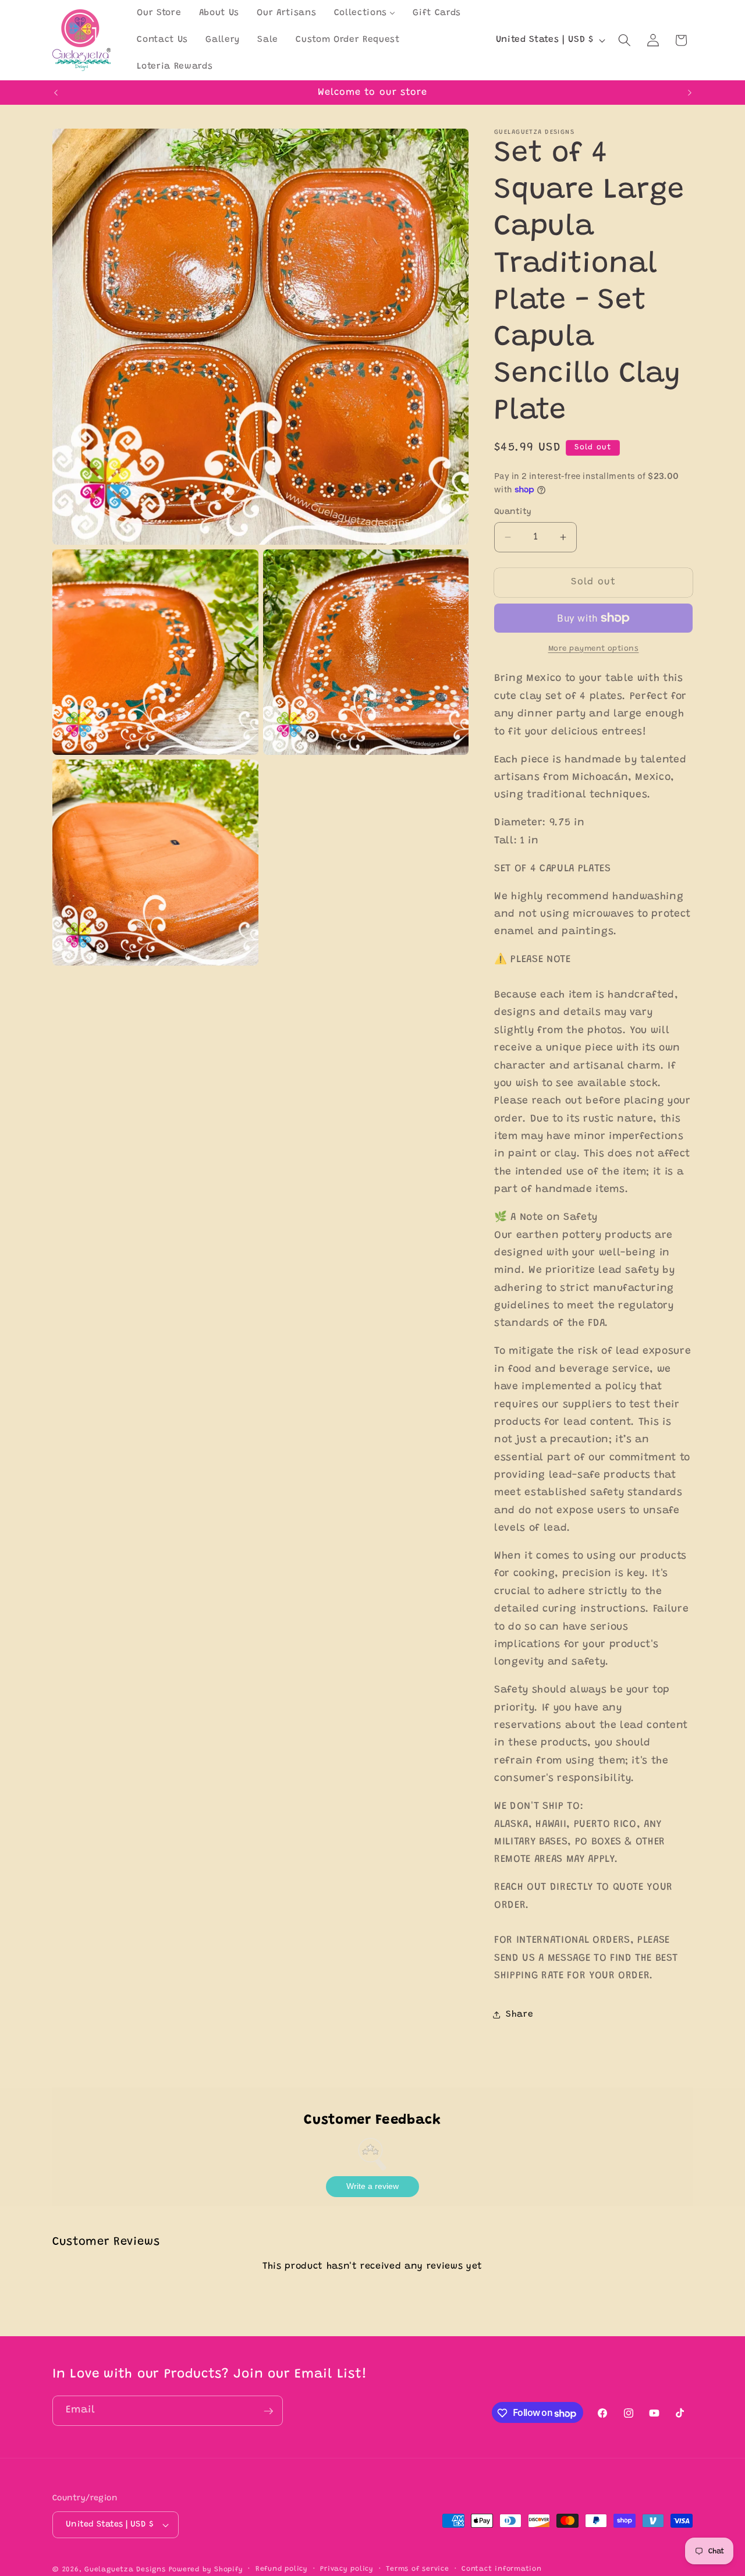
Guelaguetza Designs (125, 2570)
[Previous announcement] (56, 93)
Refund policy (282, 2569)
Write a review (372, 2186)
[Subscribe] (268, 2411)
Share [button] (519, 2015)
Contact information (502, 2569)
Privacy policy (347, 2569)
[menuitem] (159, 13)
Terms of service (417, 2569)
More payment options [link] (594, 649)
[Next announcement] (690, 93)
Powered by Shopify (206, 2570)
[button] (625, 40)
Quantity (513, 512)
